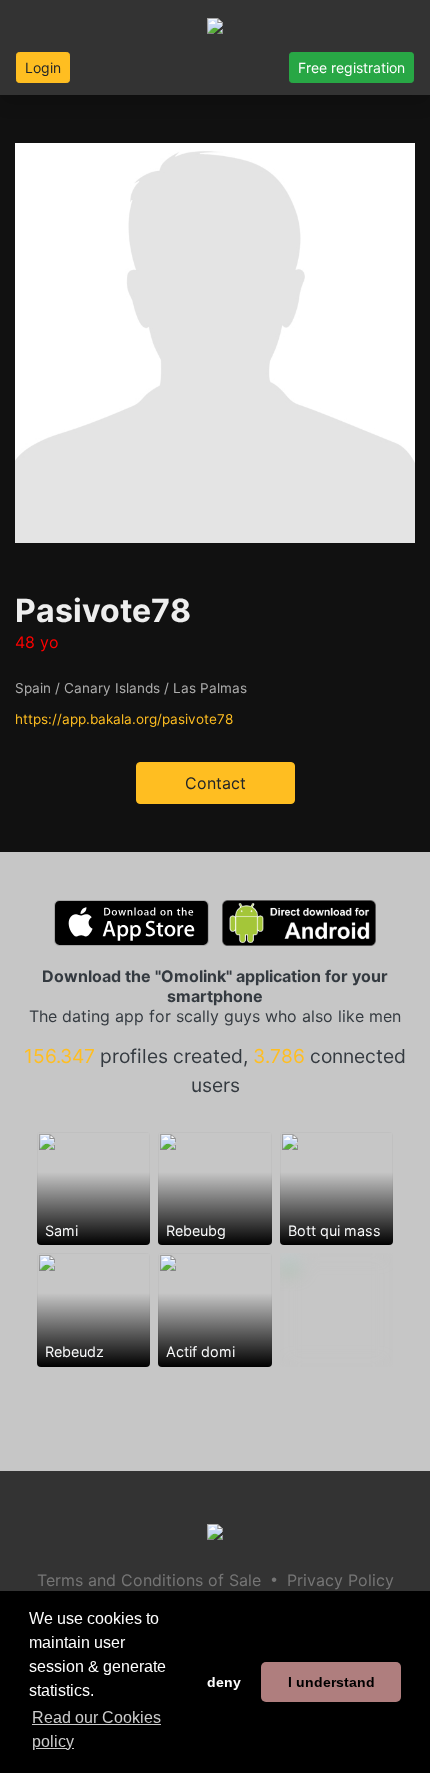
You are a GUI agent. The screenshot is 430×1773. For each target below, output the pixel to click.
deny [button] (224, 1682)
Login (43, 67)
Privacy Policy (340, 1580)
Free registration (351, 67)
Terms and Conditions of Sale (149, 1580)
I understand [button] (331, 1682)
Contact (215, 783)
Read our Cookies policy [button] (96, 1729)
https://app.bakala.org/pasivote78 (124, 719)
